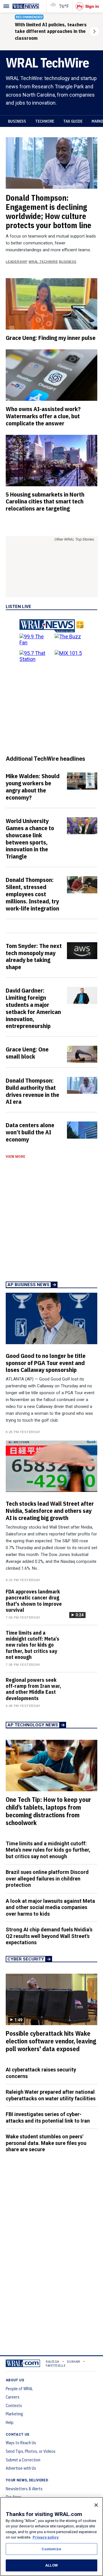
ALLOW (51, 2565)
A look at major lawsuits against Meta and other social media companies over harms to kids (50, 1907)
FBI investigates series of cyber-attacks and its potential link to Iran (48, 2117)
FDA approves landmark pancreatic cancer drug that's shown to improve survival (34, 1601)
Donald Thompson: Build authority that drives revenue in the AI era (32, 1091)
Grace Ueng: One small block (27, 1053)
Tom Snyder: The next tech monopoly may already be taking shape (34, 956)
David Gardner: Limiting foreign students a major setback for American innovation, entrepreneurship (33, 1008)
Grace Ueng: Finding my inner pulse (51, 338)
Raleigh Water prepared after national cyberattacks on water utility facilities (51, 2095)
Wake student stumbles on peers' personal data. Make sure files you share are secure (46, 2143)
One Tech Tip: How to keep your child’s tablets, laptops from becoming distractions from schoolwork (48, 1811)
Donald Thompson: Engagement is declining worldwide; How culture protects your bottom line (48, 211)
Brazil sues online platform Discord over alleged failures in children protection (47, 1878)
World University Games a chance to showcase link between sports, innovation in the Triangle (30, 838)
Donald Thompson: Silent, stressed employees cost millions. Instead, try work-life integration (32, 894)
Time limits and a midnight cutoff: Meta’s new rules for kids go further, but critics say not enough (32, 1645)
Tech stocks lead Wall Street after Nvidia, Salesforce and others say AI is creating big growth (50, 1511)
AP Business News (28, 1285)
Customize (51, 2549)
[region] (51, 2537)
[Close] (96, 2505)
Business (17, 121)
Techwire (45, 121)
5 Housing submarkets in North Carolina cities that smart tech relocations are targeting (45, 501)
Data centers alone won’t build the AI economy (30, 1132)
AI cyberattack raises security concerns (41, 2073)
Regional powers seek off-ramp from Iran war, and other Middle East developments (33, 1689)
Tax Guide (73, 121)
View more (15, 1157)
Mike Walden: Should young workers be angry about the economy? (33, 787)
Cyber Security (26, 1959)
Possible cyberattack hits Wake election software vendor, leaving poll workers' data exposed (51, 2041)
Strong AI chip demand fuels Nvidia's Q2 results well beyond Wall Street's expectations (49, 1936)
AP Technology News (33, 1725)
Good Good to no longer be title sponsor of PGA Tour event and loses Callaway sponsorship (46, 1363)
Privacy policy (46, 2537)
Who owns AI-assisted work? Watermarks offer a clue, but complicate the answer (43, 416)
